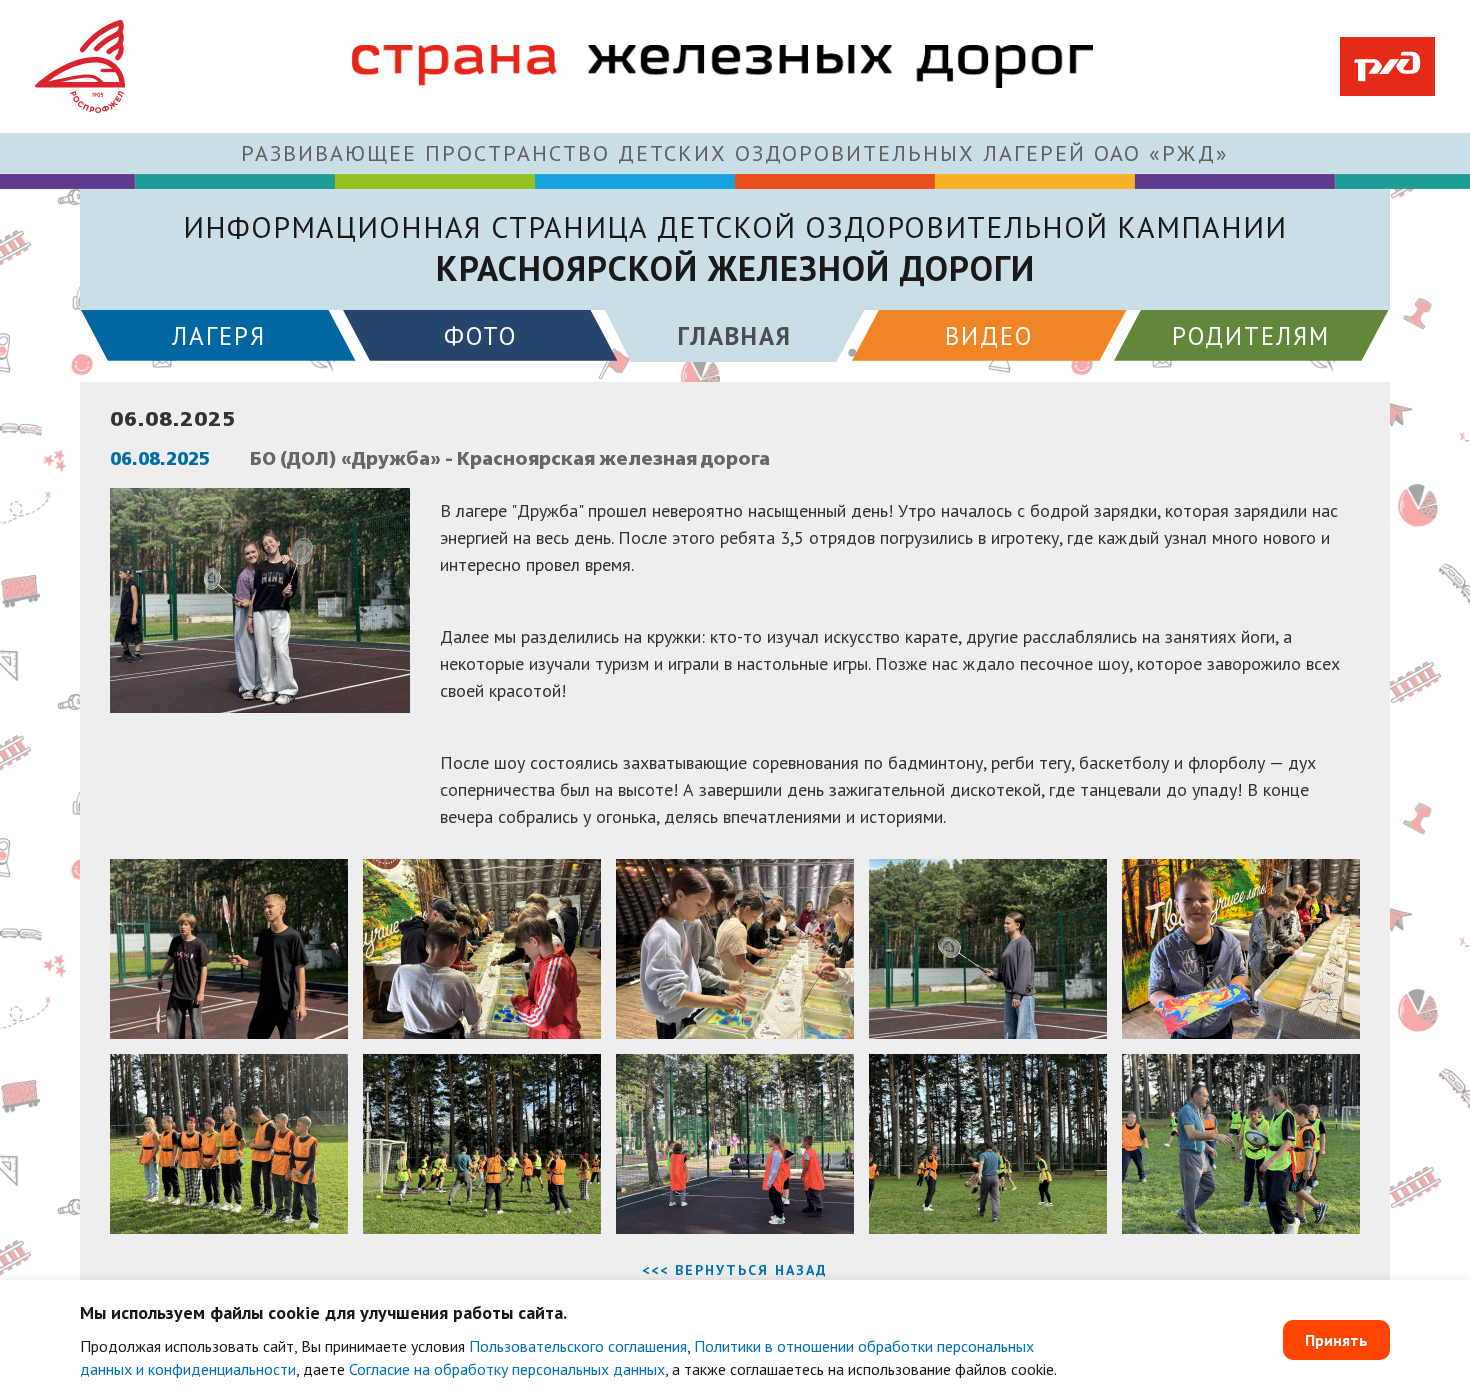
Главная (735, 336)
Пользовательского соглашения (578, 1346)
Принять (1336, 1340)
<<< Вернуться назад (735, 1270)
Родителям (1251, 336)
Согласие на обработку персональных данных (507, 1369)
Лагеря (219, 336)
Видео (989, 336)
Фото (480, 336)
